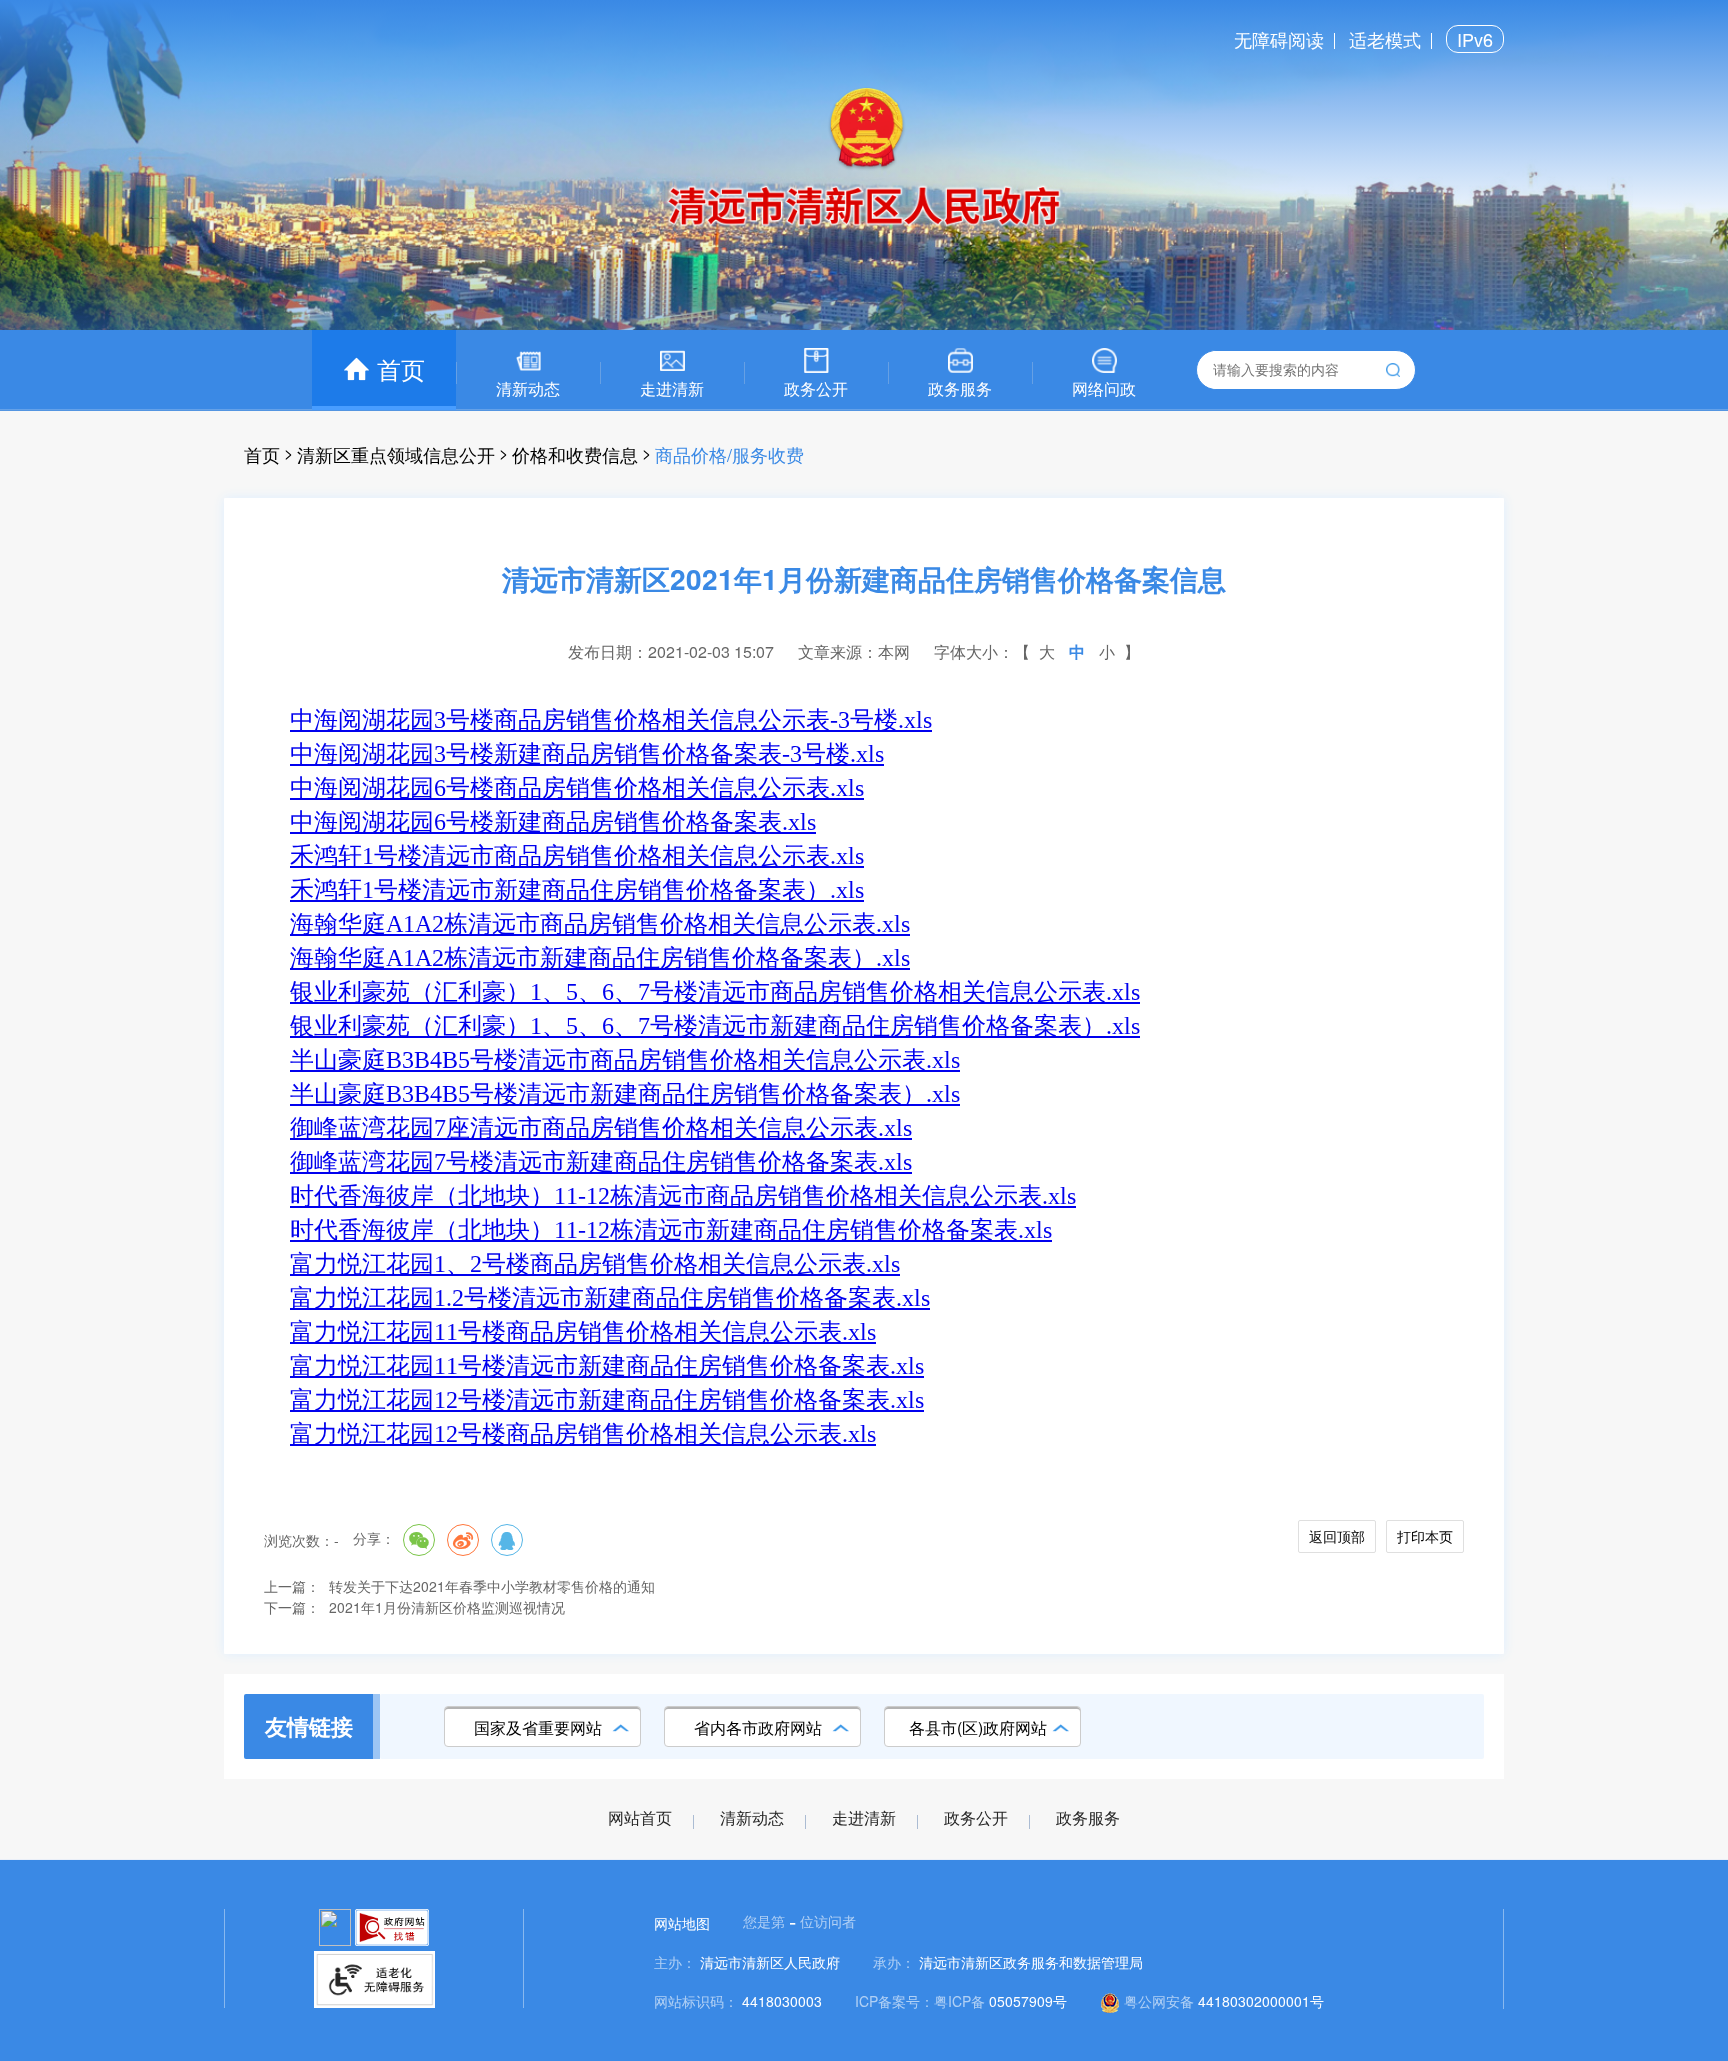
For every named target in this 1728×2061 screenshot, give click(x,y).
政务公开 (976, 1818)
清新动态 (752, 1818)
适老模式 (1385, 39)
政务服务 (1088, 1818)
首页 (262, 454)
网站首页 (640, 1818)
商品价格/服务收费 (729, 454)
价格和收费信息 (575, 454)
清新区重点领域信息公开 (396, 454)
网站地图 (682, 1923)
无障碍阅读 (1279, 39)
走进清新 (864, 1818)
